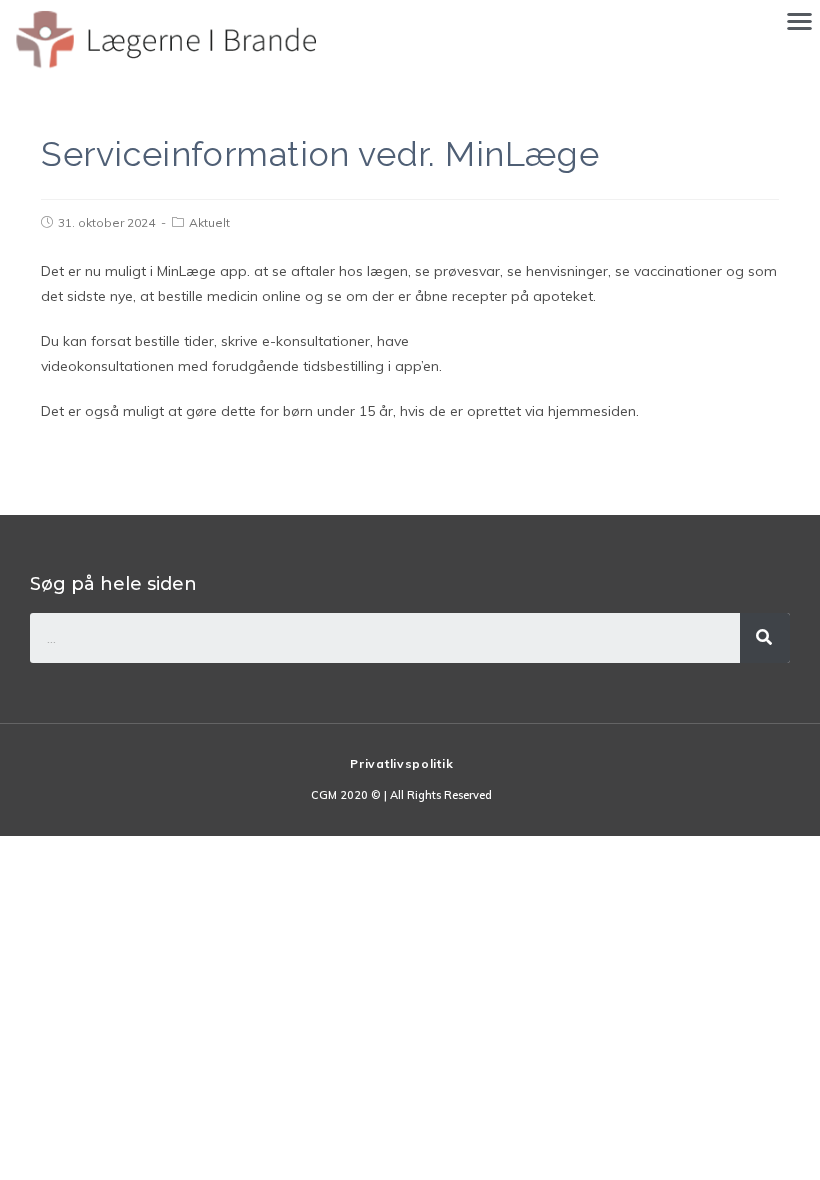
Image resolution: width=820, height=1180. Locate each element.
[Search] (765, 638)
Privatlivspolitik (401, 763)
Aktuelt (209, 222)
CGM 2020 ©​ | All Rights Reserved (401, 795)
